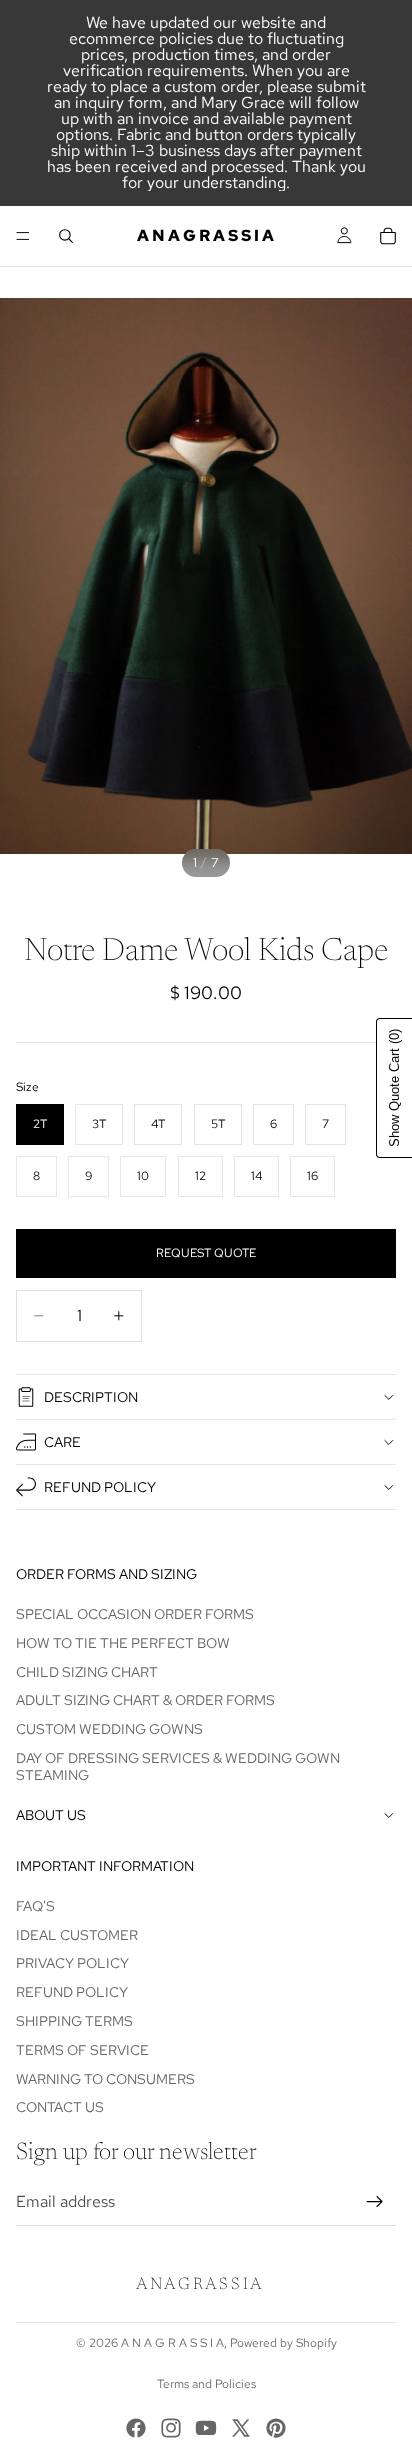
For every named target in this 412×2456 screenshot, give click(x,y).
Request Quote (206, 1253)
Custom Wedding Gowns (109, 1729)
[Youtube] (206, 2428)
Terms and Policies (206, 2384)
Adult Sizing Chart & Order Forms (145, 1701)
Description (91, 1397)
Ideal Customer (77, 1935)
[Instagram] (171, 2428)
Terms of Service (82, 2050)
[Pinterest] (276, 2428)
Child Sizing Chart (87, 1672)
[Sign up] (375, 2202)
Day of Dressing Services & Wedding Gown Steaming (178, 1766)
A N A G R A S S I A (172, 2343)
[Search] (66, 236)
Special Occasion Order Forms (135, 1614)
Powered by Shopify (283, 2343)
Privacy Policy (72, 1964)
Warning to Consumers (105, 2079)
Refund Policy (100, 1487)
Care (62, 1442)
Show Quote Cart (394, 1088)
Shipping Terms (74, 2021)
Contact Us (60, 2108)
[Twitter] (241, 2428)
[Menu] (23, 236)
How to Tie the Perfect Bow (123, 1643)
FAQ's (35, 1906)
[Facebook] (136, 2428)
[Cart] (388, 236)
